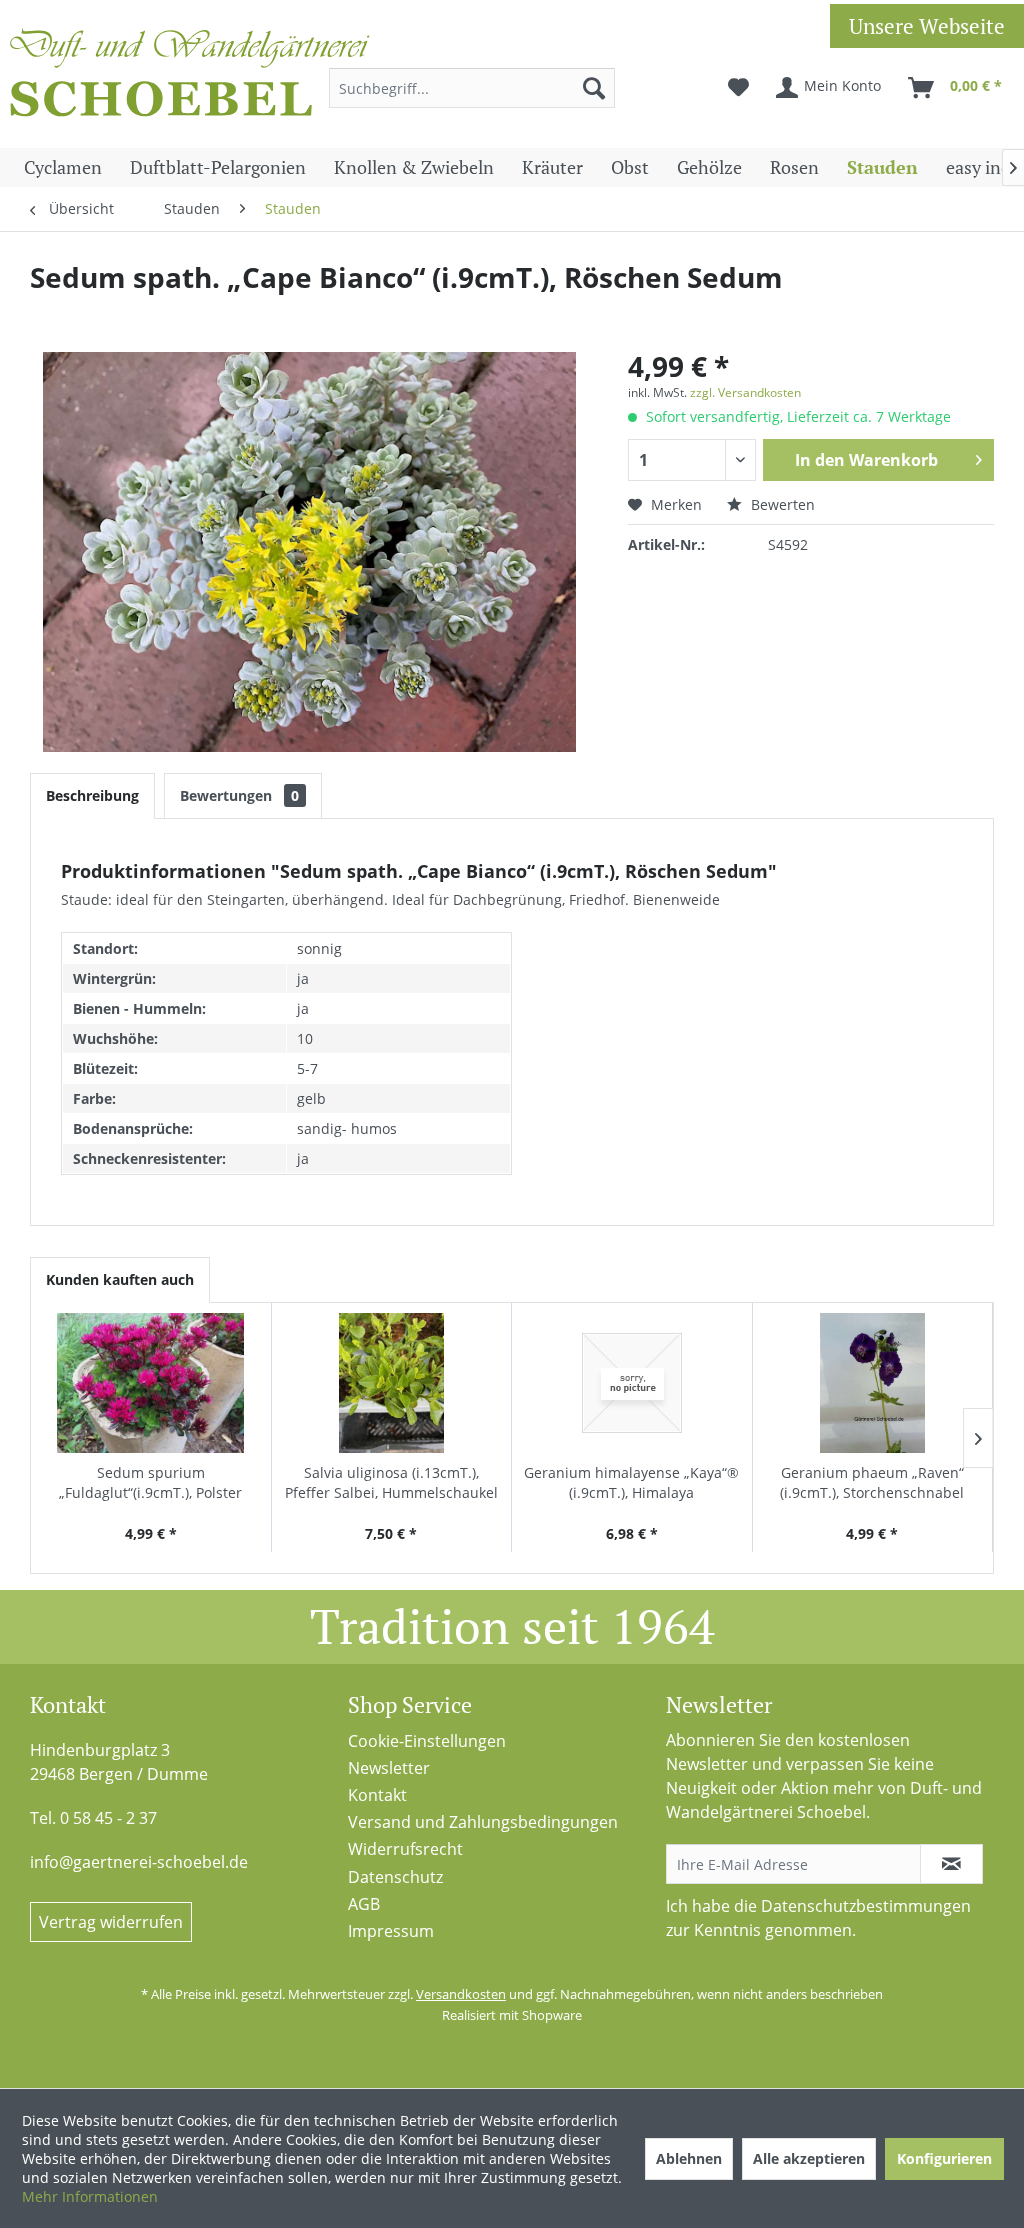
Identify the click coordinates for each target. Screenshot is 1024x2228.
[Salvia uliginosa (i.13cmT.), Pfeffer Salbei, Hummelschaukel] (392, 1383)
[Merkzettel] (738, 88)
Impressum (391, 1931)
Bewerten (781, 504)
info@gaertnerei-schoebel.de (139, 1862)
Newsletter (389, 1768)
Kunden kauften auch (120, 1279)
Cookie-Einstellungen (427, 1741)
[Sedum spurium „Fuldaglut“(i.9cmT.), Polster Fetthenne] (151, 1383)
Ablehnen (689, 2158)
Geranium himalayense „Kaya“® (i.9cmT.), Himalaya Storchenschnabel (631, 1483)
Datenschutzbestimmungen (866, 1906)
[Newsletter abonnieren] (952, 1864)
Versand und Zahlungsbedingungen (483, 1822)
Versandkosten (461, 1994)
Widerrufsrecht (405, 1849)
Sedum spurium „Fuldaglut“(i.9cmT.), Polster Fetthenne (150, 1483)
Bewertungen (239, 795)
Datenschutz (395, 1877)
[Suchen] (594, 88)
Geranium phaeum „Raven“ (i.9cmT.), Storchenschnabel (872, 1482)
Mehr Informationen (90, 2196)
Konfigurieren (944, 2158)
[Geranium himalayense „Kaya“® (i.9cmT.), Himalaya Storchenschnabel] (632, 1383)
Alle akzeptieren (809, 2158)
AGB (364, 1904)
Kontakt (377, 1795)
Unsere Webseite (927, 26)
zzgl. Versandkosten (745, 392)
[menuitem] (472, 88)
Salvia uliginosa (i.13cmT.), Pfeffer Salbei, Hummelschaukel (391, 1482)
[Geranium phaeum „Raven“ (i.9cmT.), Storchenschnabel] (873, 1383)
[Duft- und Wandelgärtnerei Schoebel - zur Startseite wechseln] (190, 78)
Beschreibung (92, 795)
